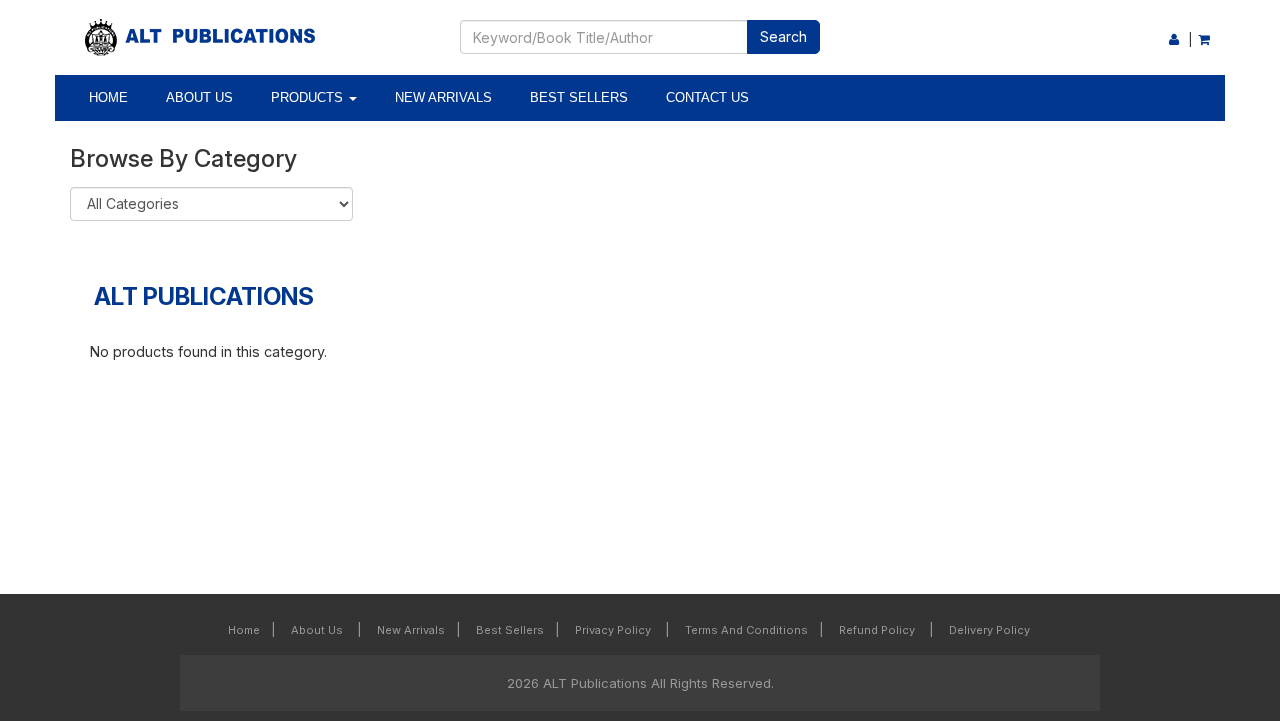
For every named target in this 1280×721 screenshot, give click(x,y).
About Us (199, 97)
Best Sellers (579, 97)
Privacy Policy (614, 630)
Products (309, 97)
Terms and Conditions (746, 630)
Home (108, 97)
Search (783, 36)
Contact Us (707, 97)
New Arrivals (443, 97)
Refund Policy (878, 630)
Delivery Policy (989, 630)
